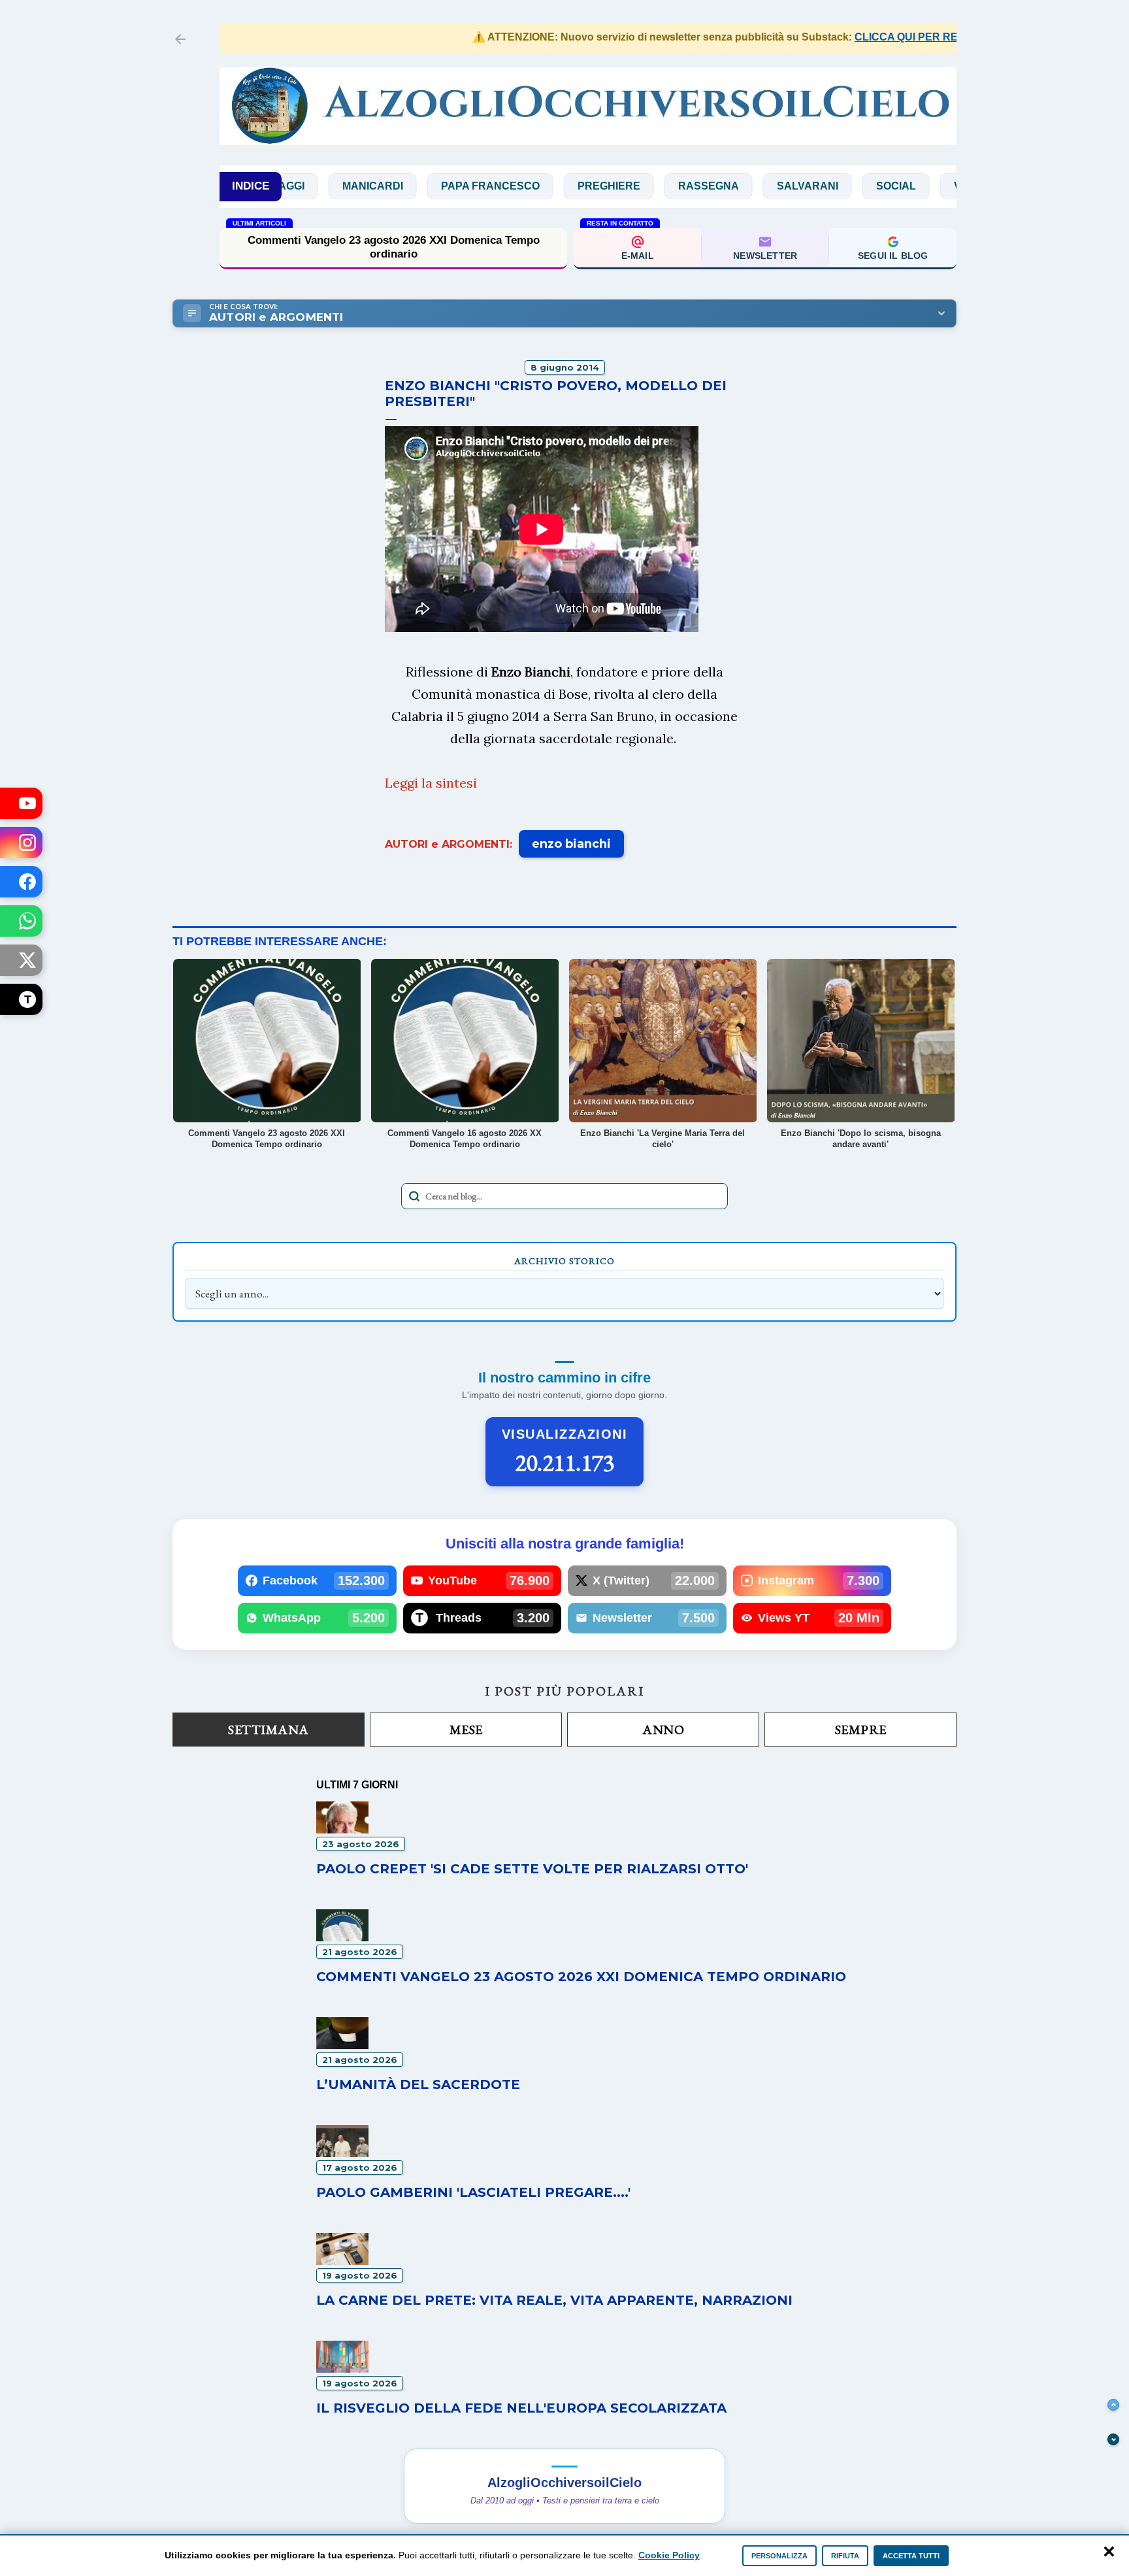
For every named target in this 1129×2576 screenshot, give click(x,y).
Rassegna (639, 186)
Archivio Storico (564, 1261)
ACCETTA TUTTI (911, 2556)
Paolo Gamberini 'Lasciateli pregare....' (473, 2192)
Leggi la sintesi (431, 783)
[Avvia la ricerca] (414, 1196)
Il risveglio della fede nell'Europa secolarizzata (521, 2408)
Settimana (269, 1730)
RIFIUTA (845, 2556)
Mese (466, 1730)
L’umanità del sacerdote (418, 2084)
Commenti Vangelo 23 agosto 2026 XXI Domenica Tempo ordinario (394, 247)
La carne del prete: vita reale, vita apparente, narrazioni (554, 2300)
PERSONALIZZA (779, 2556)
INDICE (251, 186)
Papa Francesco (421, 186)
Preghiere (540, 186)
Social (827, 186)
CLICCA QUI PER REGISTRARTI (879, 37)
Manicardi (303, 186)
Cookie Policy (669, 2555)
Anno (663, 1730)
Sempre (861, 1730)
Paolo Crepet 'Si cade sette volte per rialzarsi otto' (532, 1869)
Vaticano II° (918, 186)
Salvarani (738, 186)
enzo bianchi (571, 844)
